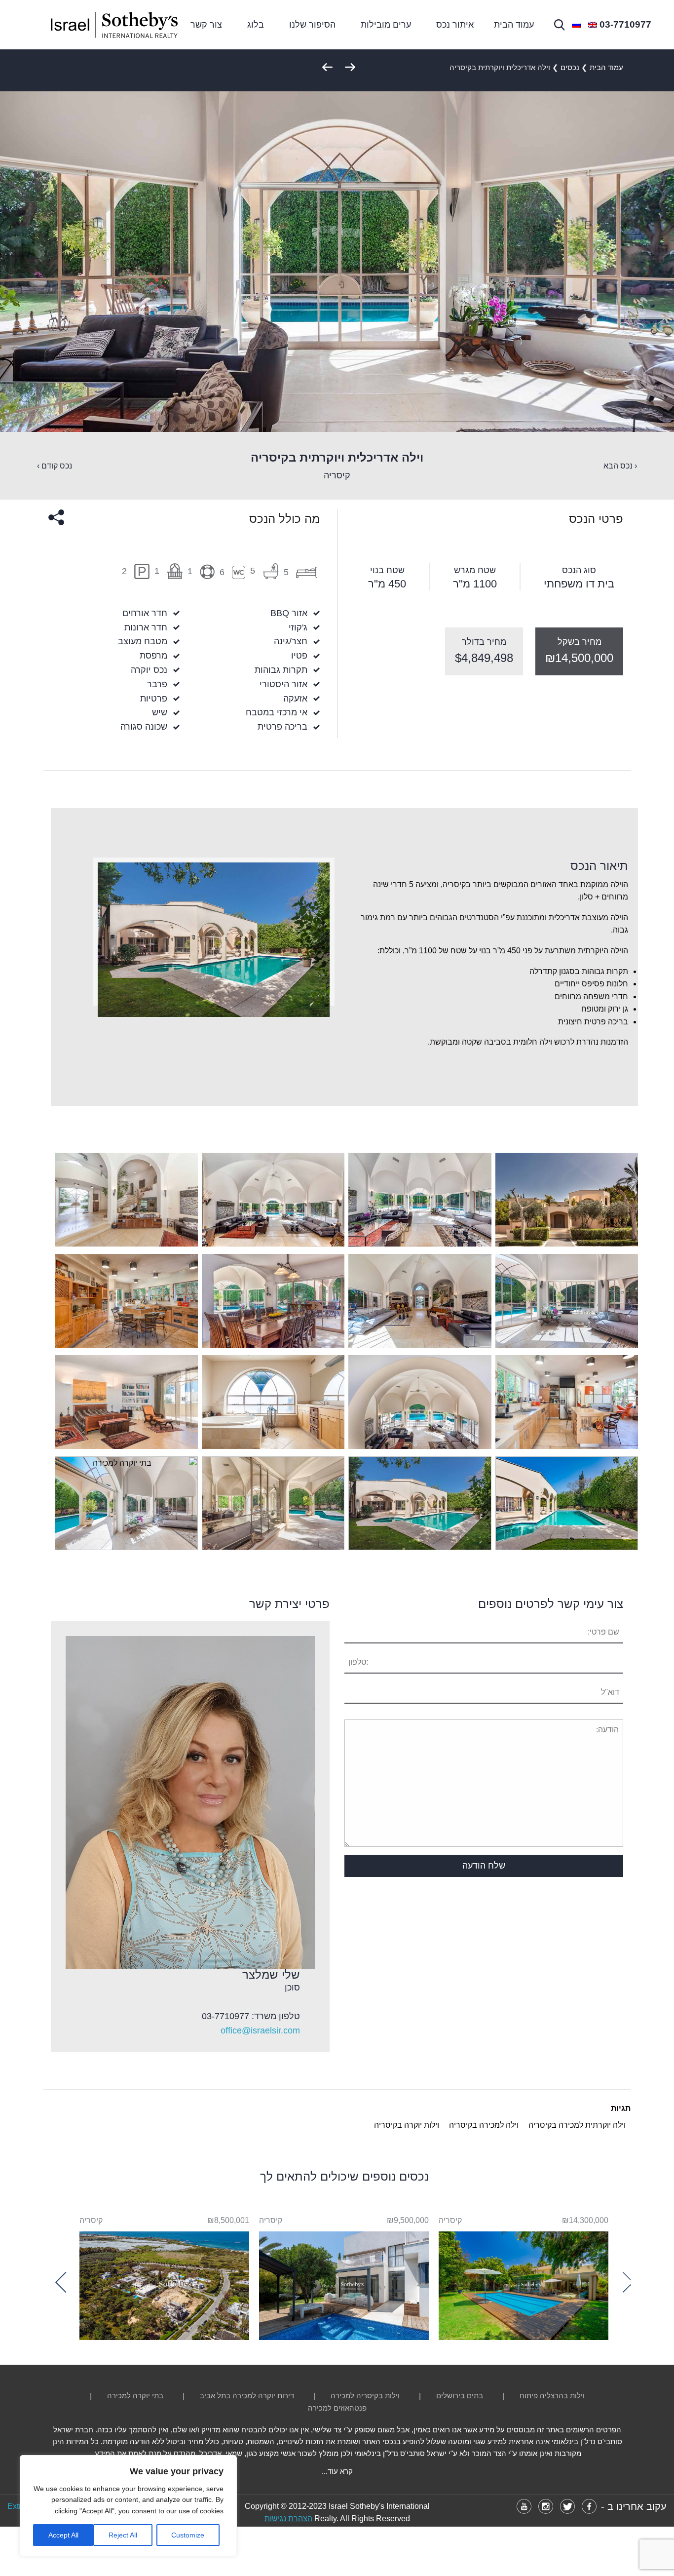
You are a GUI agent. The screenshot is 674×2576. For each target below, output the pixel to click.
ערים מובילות (386, 25)
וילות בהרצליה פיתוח (552, 2396)
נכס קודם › (55, 466)
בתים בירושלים (460, 2396)
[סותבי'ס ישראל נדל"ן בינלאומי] (114, 25)
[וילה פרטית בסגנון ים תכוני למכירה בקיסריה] (524, 2283)
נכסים (570, 67)
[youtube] (524, 2506)
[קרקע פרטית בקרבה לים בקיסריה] (164, 2283)
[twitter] (567, 2506)
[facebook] (589, 2506)
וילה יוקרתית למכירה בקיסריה (577, 2125)
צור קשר (206, 25)
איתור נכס (455, 25)
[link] (625, 25)
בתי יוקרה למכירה (135, 2396)
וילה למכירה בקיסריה (484, 2125)
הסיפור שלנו (312, 25)
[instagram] (546, 2506)
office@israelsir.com (260, 2030)
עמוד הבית (514, 25)
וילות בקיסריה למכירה (365, 2396)
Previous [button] (623, 2282)
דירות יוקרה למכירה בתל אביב (247, 2396)
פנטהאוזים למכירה (337, 2408)
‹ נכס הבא (620, 466)
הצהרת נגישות (288, 2518)
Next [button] (66, 2282)
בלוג (256, 25)
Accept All (63, 2535)
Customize (188, 2535)
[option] (524, 2277)
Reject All (123, 2535)
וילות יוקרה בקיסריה (407, 2125)
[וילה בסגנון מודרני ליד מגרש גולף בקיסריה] (344, 2283)
